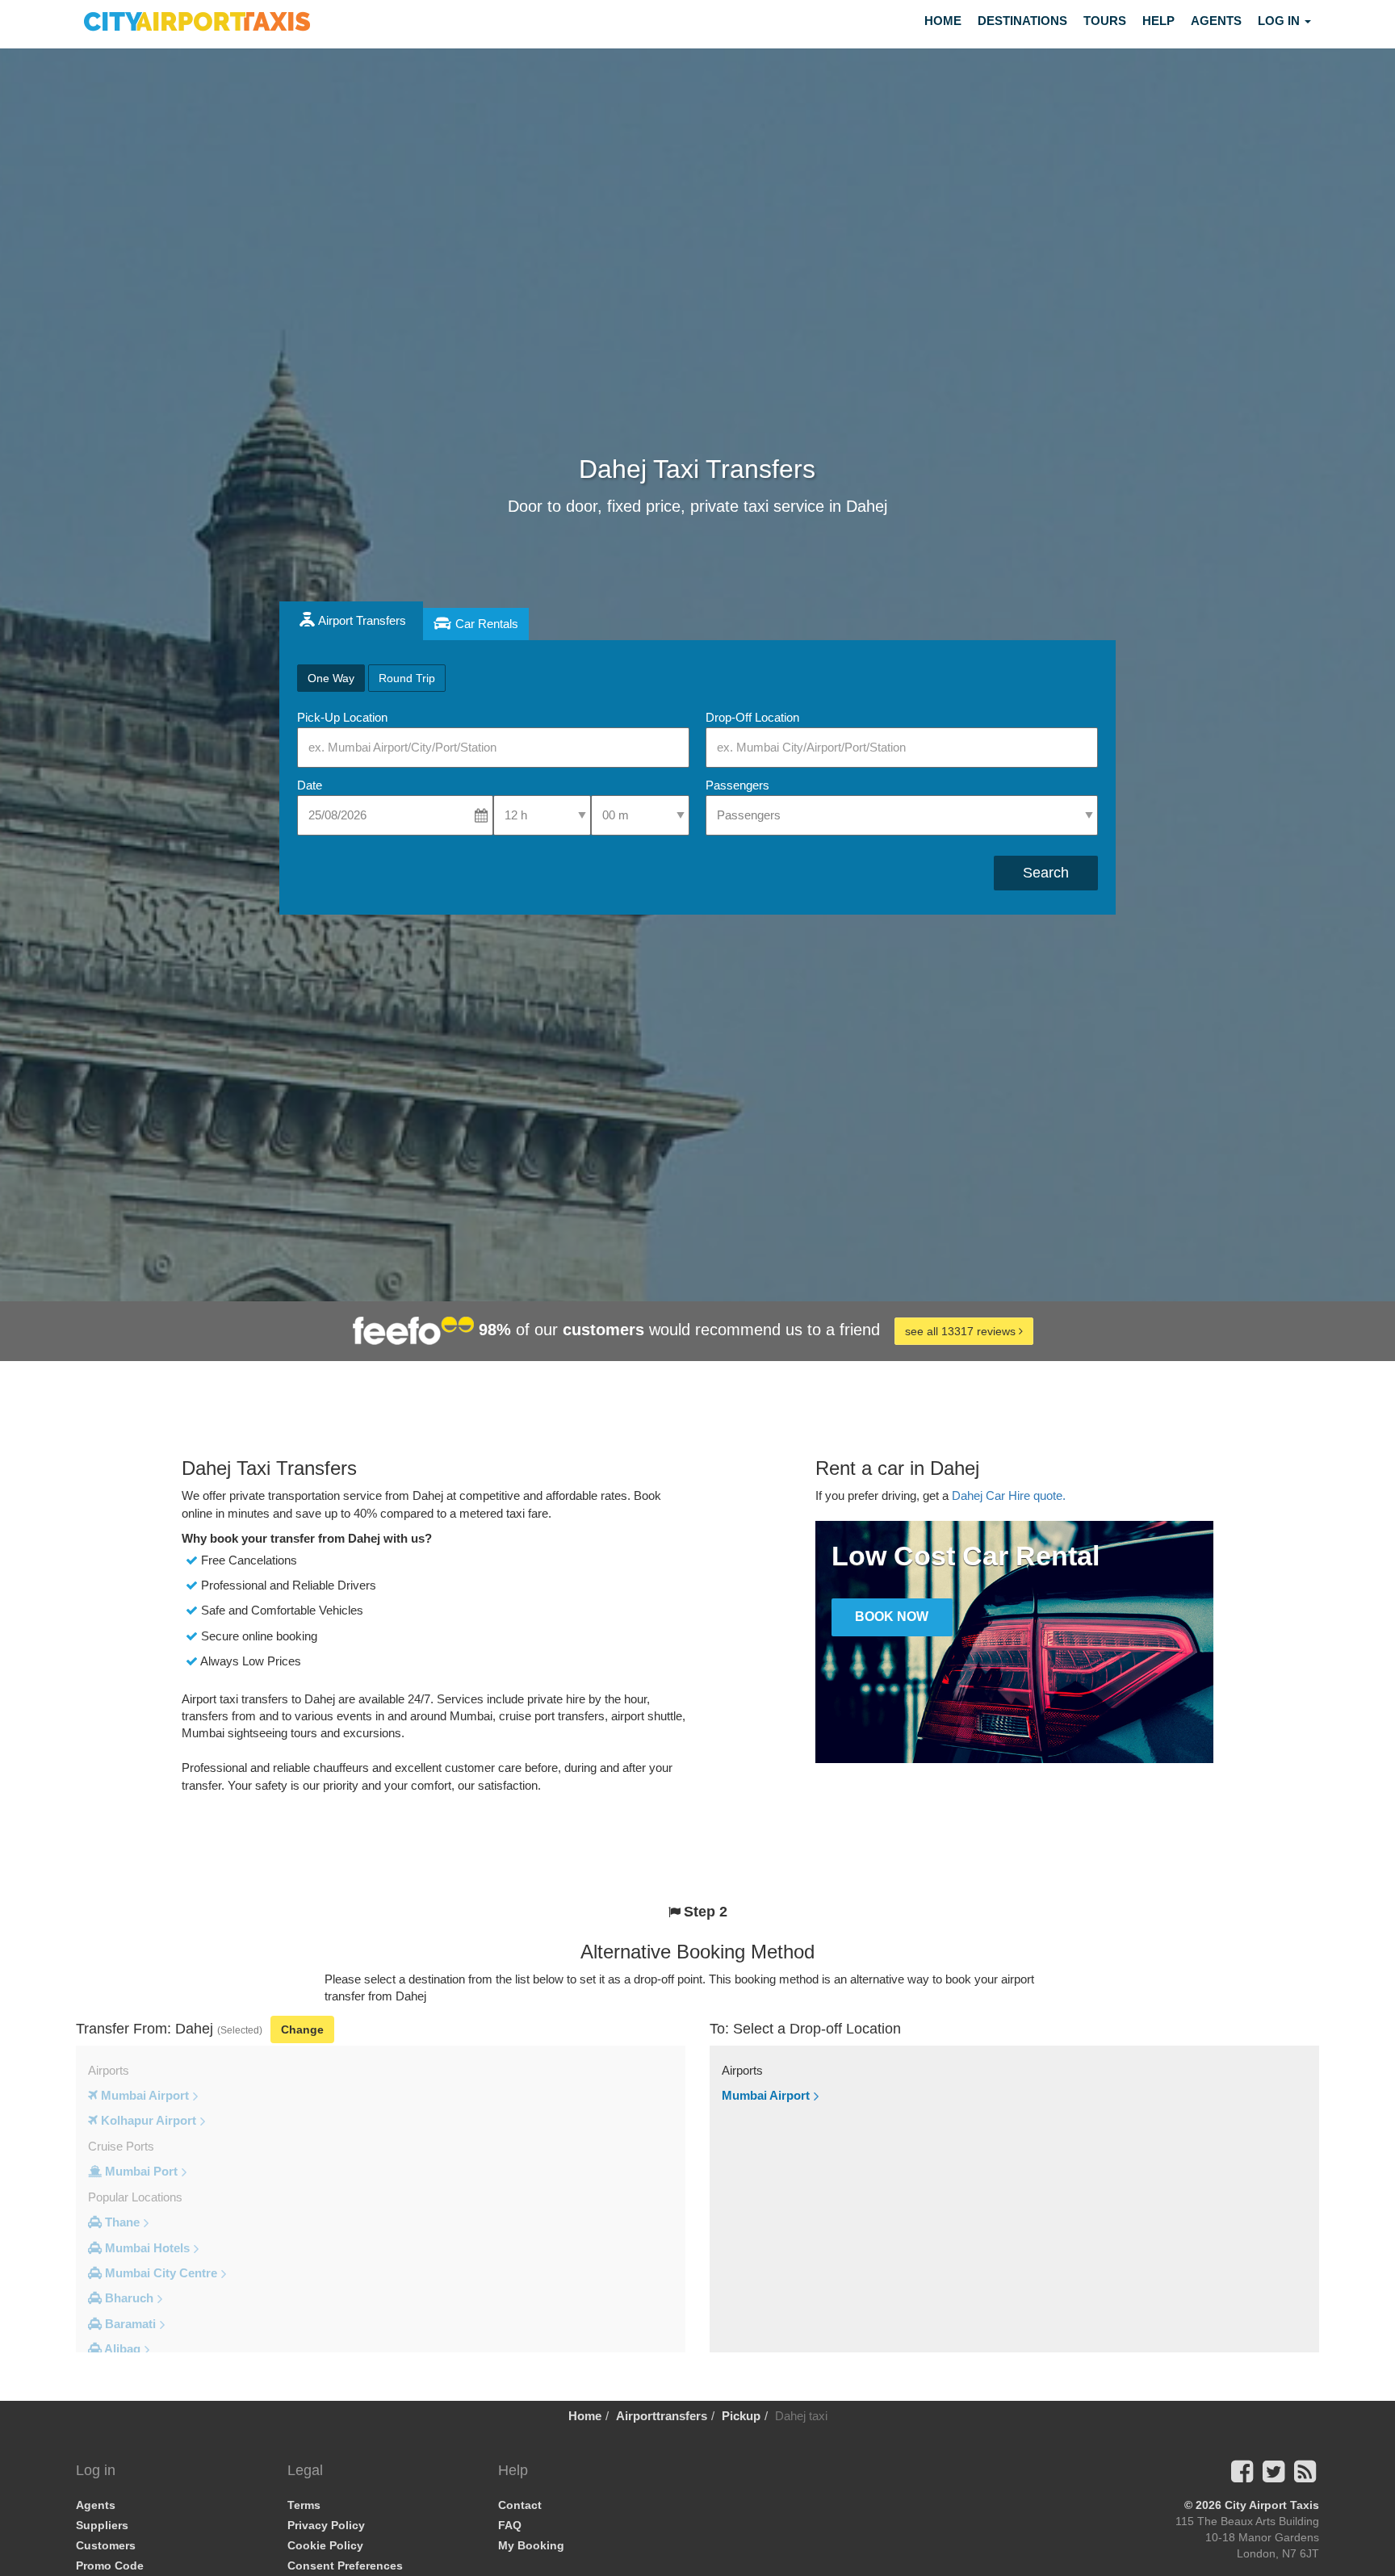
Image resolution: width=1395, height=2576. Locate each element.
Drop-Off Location (752, 717)
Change (302, 2029)
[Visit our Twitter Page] (1274, 2476)
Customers (106, 2545)
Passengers (737, 785)
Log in (1280, 21)
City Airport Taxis (1272, 2505)
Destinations (1022, 21)
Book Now (892, 1617)
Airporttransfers (662, 2416)
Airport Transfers (362, 620)
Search (1046, 873)
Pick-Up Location (342, 717)
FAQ (510, 2525)
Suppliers (102, 2525)
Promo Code (110, 2566)
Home (943, 21)
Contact (520, 2505)
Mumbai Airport (766, 2095)
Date (310, 785)
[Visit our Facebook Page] (1242, 2476)
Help (1158, 21)
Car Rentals (487, 624)
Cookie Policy (325, 2545)
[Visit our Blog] (1305, 2476)
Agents (1216, 21)
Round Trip (407, 678)
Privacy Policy (326, 2525)
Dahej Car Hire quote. (1009, 1495)
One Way (331, 678)
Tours (1105, 21)
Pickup (741, 2416)
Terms (304, 2505)
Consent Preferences (345, 2566)
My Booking (531, 2545)
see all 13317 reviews (962, 1331)
